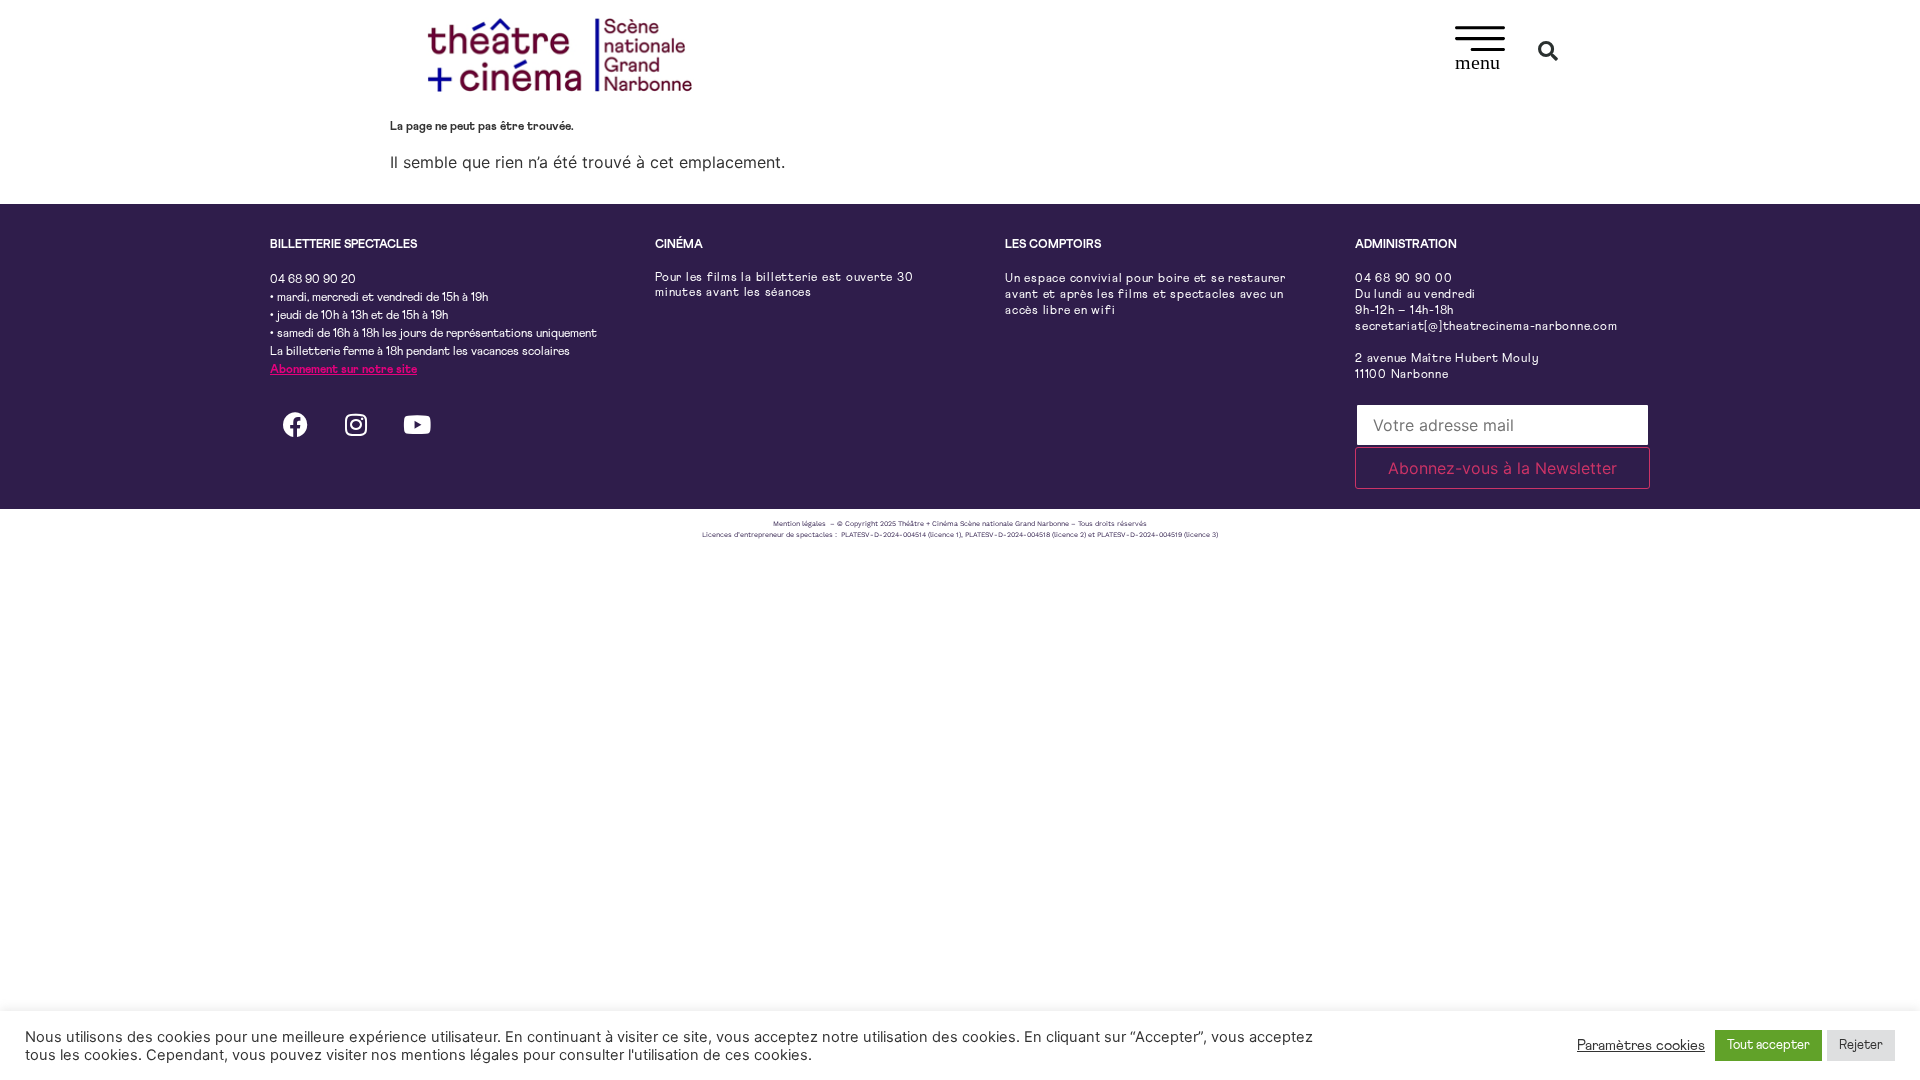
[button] (1480, 51)
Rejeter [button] (1861, 1045)
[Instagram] (356, 424)
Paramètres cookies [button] (1641, 1045)
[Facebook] (295, 424)
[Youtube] (417, 424)
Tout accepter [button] (1768, 1045)
